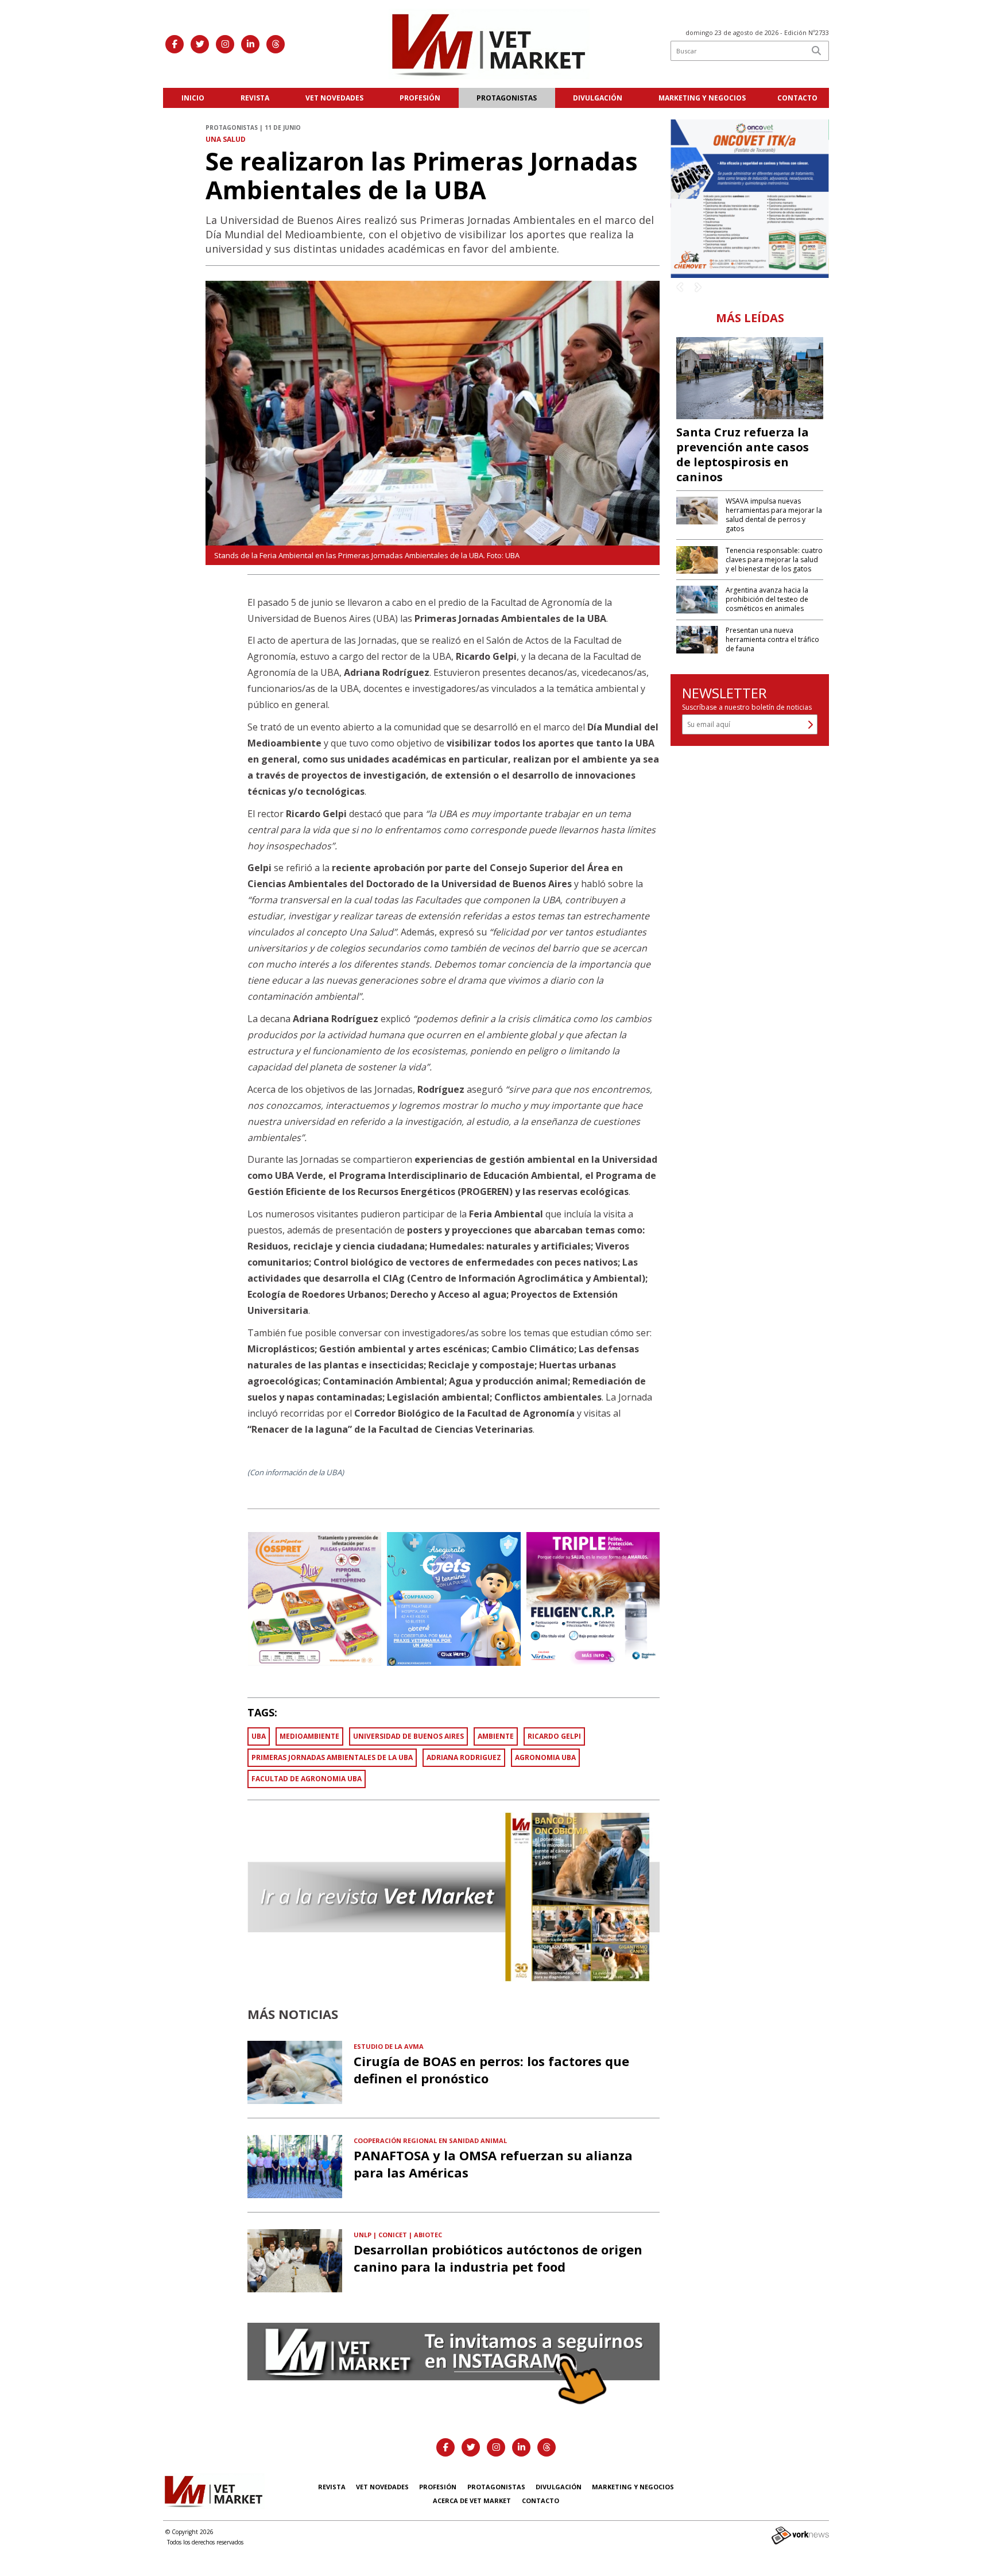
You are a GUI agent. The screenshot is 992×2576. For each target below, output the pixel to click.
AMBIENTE (496, 1736)
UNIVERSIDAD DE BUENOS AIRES (408, 1736)
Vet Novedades (334, 98)
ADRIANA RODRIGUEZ (464, 1757)
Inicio (193, 98)
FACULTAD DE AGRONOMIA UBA (307, 1779)
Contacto (797, 98)
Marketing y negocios (702, 98)
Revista (255, 98)
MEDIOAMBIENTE (309, 1736)
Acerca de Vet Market (472, 2500)
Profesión (420, 98)
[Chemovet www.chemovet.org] (750, 198)
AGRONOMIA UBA (545, 1757)
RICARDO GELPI (554, 1736)
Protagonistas (507, 98)
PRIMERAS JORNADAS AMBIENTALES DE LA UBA (332, 1757)
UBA (259, 1736)
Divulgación (598, 98)
